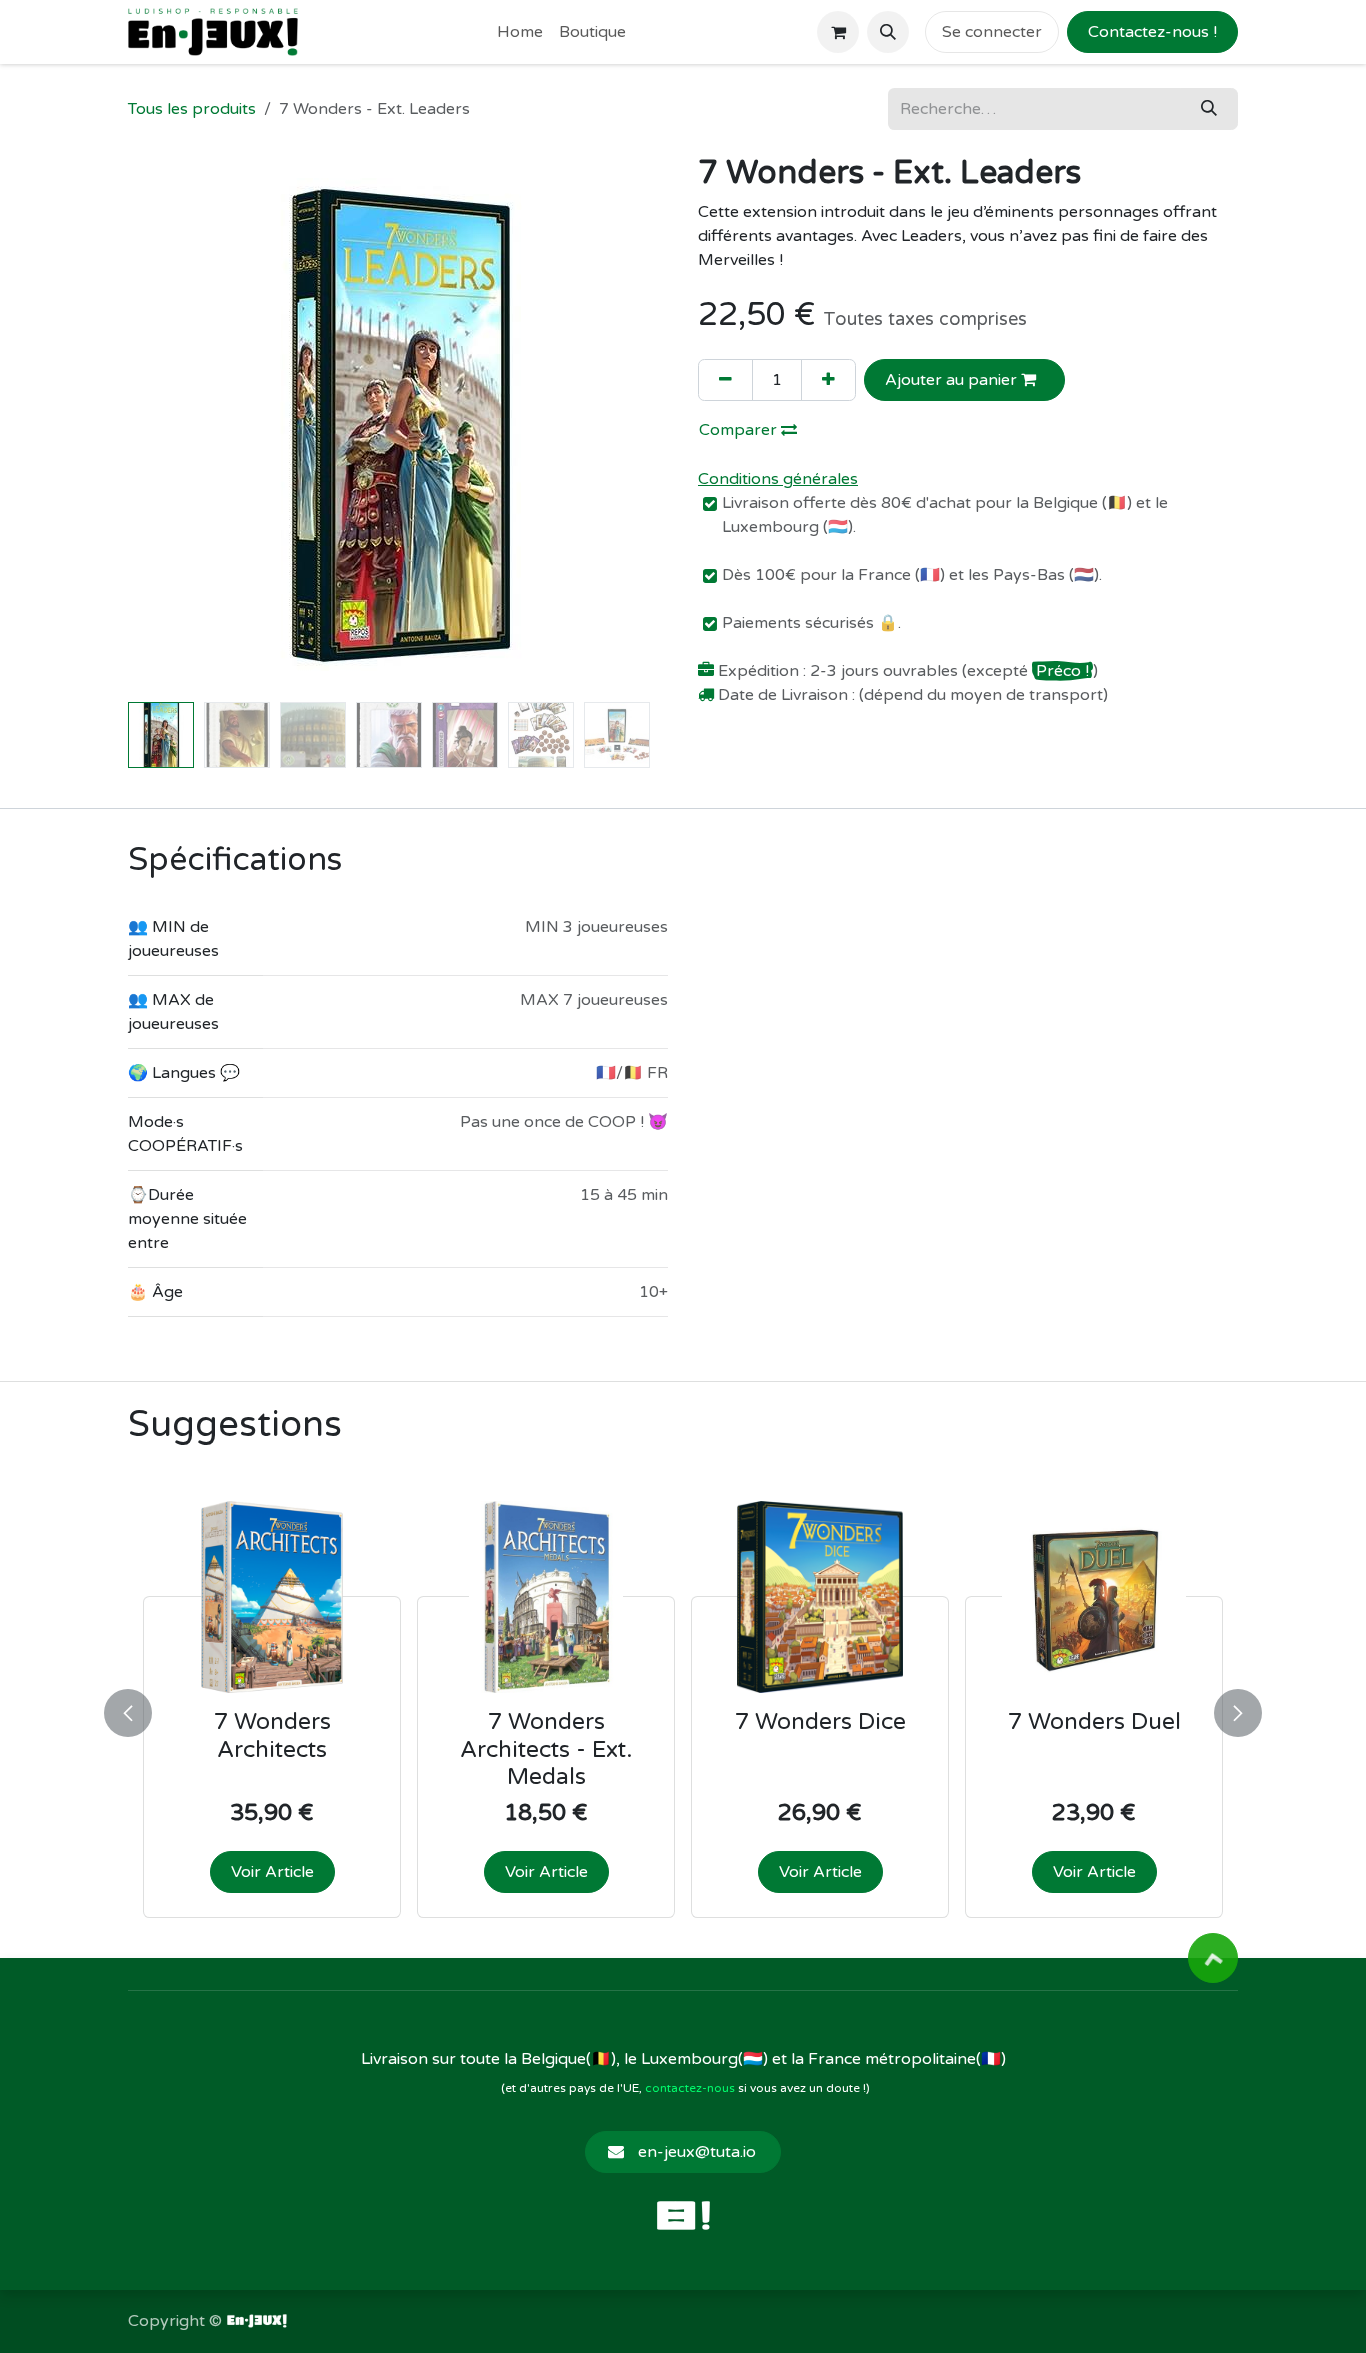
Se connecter (992, 32)
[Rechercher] (1209, 109)
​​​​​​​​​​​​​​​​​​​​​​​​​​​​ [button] (1213, 1958)
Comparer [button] (740, 430)
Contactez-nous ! (1152, 32)
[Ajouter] (828, 380)
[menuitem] (520, 32)
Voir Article (272, 1872)
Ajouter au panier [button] (953, 380)
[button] (888, 32)
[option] (683, 1709)
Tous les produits (192, 109)
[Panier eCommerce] (838, 32)
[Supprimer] (725, 380)
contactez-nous (690, 2088)
